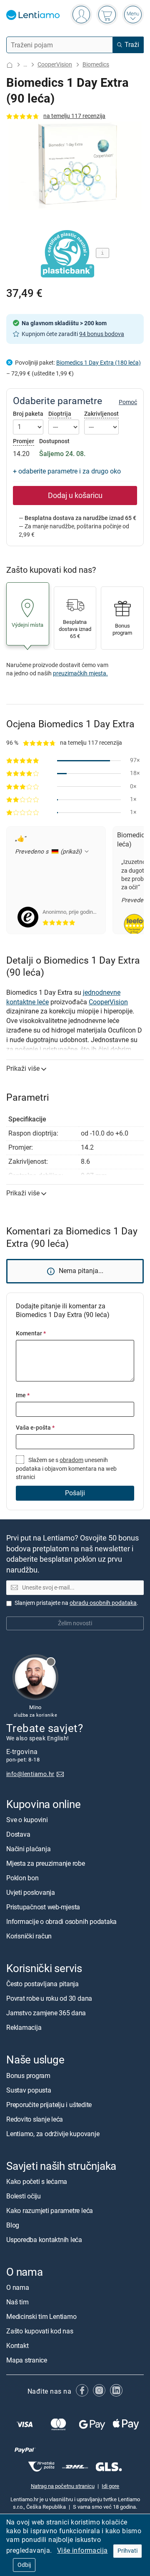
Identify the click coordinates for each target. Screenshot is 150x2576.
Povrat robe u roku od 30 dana (49, 1999)
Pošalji (75, 1493)
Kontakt (17, 2346)
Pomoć (128, 402)
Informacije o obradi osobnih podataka (61, 1922)
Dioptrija (60, 414)
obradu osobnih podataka (103, 1603)
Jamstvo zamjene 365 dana (46, 2013)
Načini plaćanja (28, 1849)
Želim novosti (75, 1624)
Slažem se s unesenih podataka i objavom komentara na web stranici (66, 1469)
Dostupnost (54, 442)
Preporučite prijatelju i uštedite (49, 2105)
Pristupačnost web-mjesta (43, 1907)
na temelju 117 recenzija (74, 116)
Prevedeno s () (49, 852)
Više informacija (82, 2550)
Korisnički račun (29, 1937)
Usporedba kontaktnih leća (44, 2240)
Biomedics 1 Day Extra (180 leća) (99, 363)
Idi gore (110, 2486)
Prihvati (127, 2551)
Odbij (24, 2565)
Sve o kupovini (27, 1820)
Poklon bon (22, 1878)
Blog (13, 2225)
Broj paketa (28, 414)
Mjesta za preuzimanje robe (46, 1864)
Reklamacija (24, 2028)
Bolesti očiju (24, 2196)
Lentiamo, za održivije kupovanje (53, 2134)
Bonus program (28, 2076)
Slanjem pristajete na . (76, 1603)
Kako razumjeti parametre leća (50, 2211)
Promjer (24, 441)
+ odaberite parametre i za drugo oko (67, 471)
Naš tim (17, 2302)
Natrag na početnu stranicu (63, 2486)
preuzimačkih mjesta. (80, 673)
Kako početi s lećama (37, 2182)
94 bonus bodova (102, 334)
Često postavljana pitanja (42, 1984)
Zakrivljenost (101, 414)
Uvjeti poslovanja (31, 1893)
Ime (23, 1395)
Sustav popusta (29, 2090)
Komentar (31, 1333)
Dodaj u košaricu (75, 496)
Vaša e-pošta (35, 1428)
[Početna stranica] (10, 65)
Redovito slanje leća (35, 2119)
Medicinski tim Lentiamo (41, 2317)
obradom (71, 1460)
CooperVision (55, 65)
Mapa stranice (27, 2360)
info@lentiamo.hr (30, 1775)
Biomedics (96, 65)
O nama (18, 2288)
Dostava (18, 1835)
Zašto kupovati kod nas (40, 2331)
